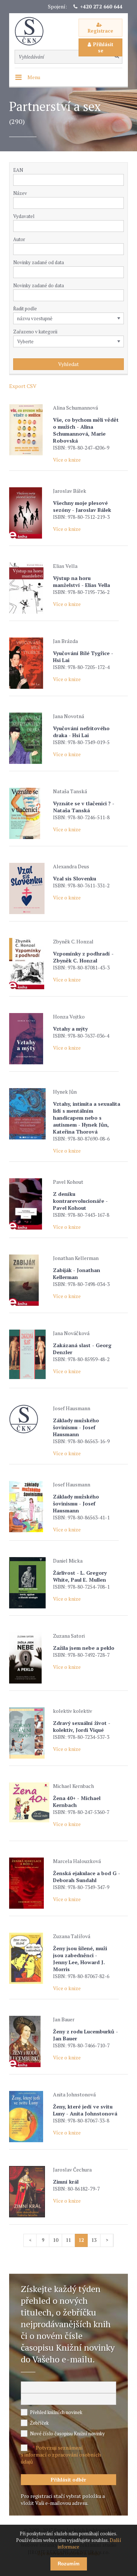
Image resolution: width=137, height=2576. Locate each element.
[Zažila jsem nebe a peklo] (29, 1658)
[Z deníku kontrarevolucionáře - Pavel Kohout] (29, 1204)
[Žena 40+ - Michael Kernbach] (29, 1802)
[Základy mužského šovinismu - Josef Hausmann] (29, 1419)
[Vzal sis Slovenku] (29, 888)
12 (81, 2240)
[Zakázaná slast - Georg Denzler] (29, 1354)
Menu (34, 77)
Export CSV (23, 386)
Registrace (100, 31)
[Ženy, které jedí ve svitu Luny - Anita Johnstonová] (29, 2117)
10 (56, 2240)
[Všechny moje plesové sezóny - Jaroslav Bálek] (29, 513)
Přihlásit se (103, 47)
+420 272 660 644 (101, 6)
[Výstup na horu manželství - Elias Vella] (29, 588)
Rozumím (69, 2564)
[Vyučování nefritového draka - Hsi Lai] (29, 738)
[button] (120, 226)
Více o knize (67, 460)
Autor (19, 239)
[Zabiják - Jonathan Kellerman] (29, 1280)
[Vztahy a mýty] (29, 1039)
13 (94, 2240)
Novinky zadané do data (39, 285)
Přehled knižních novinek (56, 2412)
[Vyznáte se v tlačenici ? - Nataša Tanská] (29, 813)
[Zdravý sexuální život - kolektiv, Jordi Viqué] (29, 1733)
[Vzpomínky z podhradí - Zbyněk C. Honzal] (29, 964)
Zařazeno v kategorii (35, 332)
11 (68, 2240)
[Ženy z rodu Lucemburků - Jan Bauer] (29, 2041)
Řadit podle (25, 308)
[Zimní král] (29, 2192)
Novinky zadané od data (39, 262)
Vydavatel (24, 216)
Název (20, 193)
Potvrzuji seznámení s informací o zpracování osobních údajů (61, 2455)
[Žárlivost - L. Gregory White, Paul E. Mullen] (29, 1583)
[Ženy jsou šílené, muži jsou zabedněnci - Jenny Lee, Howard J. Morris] (29, 1958)
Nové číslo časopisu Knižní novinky (67, 2433)
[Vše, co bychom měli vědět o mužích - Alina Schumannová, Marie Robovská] (29, 430)
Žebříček (39, 2423)
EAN (18, 170)
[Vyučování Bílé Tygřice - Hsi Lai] (29, 663)
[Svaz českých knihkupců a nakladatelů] (33, 31)
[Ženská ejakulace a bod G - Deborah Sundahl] (29, 1883)
